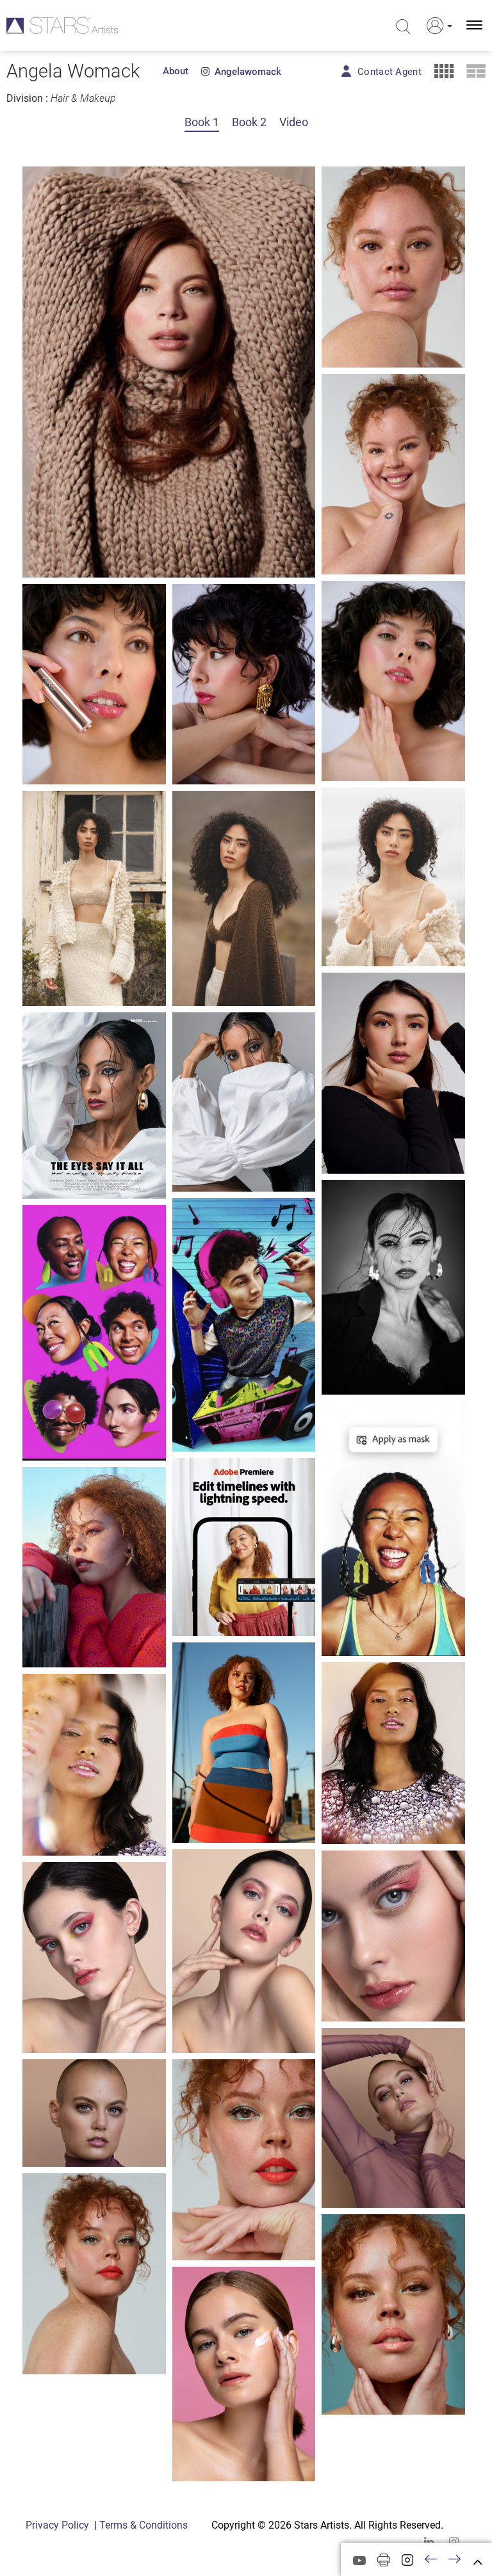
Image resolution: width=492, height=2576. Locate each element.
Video (294, 122)
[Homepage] (62, 25)
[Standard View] (476, 71)
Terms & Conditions (143, 2525)
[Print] (384, 2560)
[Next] (455, 2560)
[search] (403, 27)
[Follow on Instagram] (407, 2560)
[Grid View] (444, 71)
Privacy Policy (57, 2525)
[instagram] (454, 2542)
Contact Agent (389, 72)
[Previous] (431, 2560)
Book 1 (202, 122)
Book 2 (249, 122)
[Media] (359, 2561)
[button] (437, 26)
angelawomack (245, 72)
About (176, 71)
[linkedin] (429, 2542)
